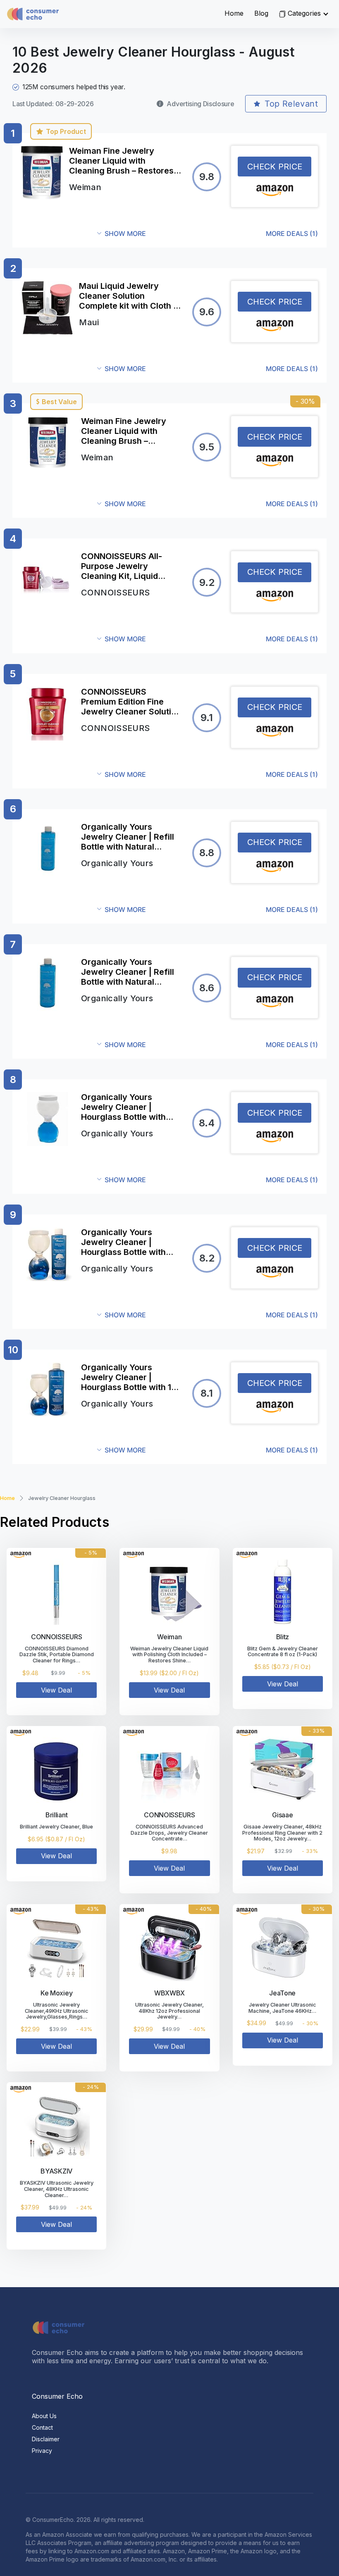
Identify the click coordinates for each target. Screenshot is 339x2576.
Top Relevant (291, 104)
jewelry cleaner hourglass (62, 1498)
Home (234, 13)
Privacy (42, 2451)
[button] (208, 234)
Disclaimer (46, 2439)
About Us (44, 2416)
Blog (261, 13)
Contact (42, 2427)
